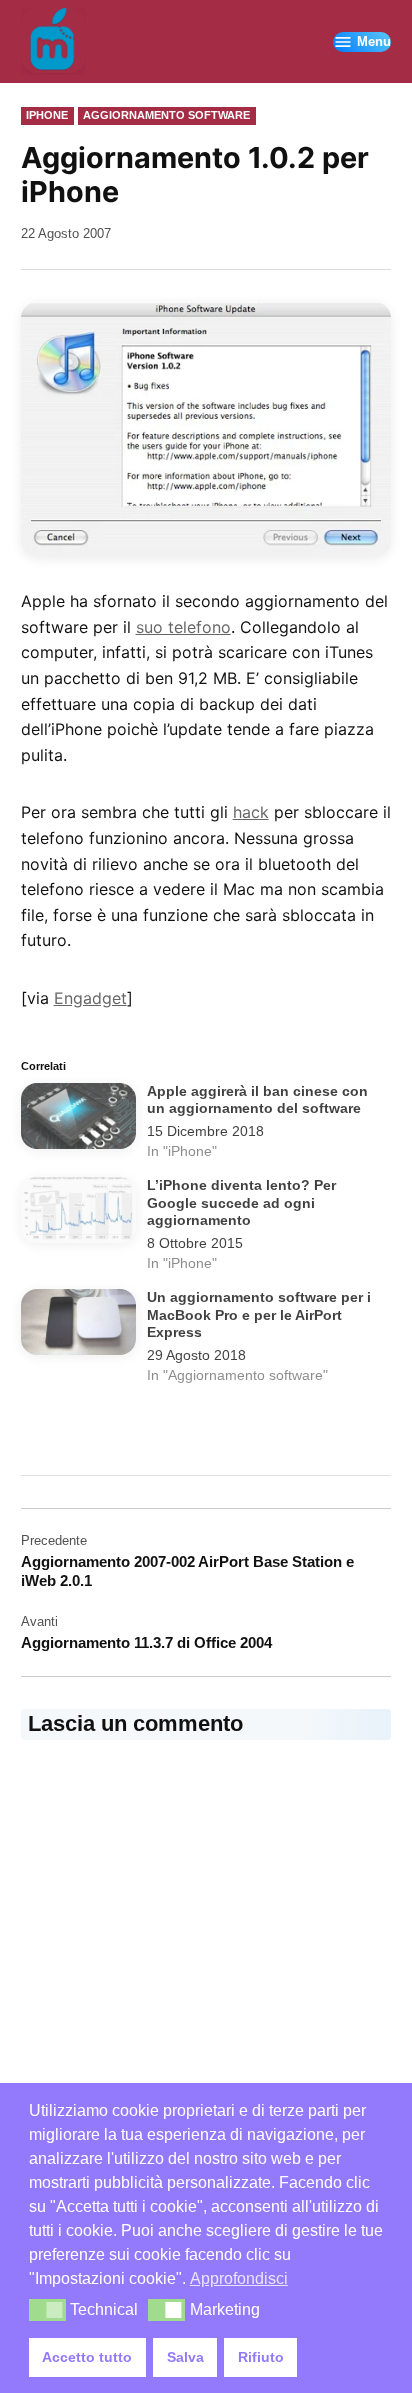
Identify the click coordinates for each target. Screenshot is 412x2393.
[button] (47, 2310)
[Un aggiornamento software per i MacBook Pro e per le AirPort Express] (79, 1326)
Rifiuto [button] (261, 2357)
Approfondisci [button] (239, 2278)
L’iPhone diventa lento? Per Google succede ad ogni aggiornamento (241, 1203)
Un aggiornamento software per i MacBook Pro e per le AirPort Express (259, 1315)
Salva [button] (185, 2357)
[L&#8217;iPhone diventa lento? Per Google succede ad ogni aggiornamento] (79, 1214)
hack (251, 812)
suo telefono (183, 627)
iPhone (47, 115)
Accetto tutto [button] (87, 2357)
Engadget (90, 998)
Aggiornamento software (166, 115)
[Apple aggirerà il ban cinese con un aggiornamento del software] (79, 1120)
